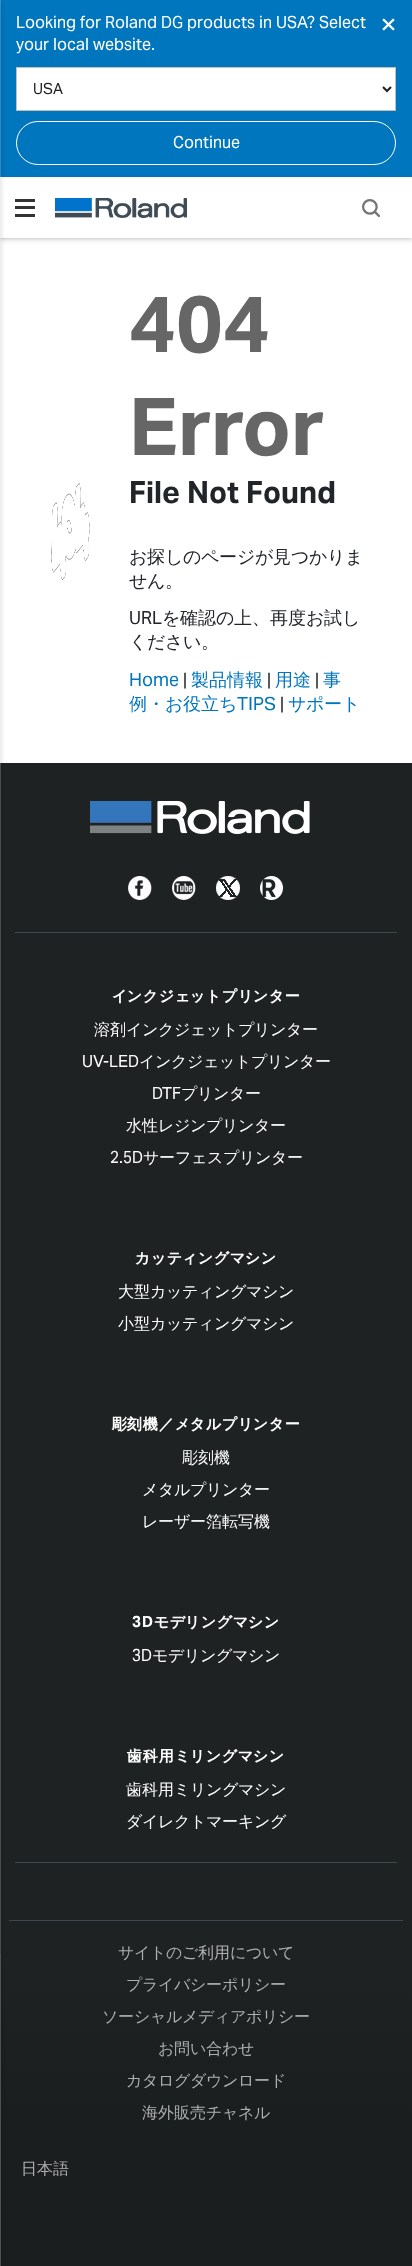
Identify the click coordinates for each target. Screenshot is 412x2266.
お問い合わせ (206, 2048)
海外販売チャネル (206, 2112)
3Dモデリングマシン (206, 1621)
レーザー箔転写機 (206, 1521)
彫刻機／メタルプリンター (206, 1423)
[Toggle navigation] (25, 208)
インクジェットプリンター (206, 995)
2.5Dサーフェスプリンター (206, 1157)
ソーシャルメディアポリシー (206, 2016)
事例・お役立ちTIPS (235, 691)
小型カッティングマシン (206, 1323)
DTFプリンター (206, 1093)
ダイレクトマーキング (206, 1821)
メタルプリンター (206, 1489)
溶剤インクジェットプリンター (206, 1029)
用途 (293, 679)
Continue (206, 142)
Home (154, 679)
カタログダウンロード (206, 2080)
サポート (324, 703)
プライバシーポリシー (206, 1984)
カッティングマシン (206, 1257)
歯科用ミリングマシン (206, 1755)
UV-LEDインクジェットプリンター (206, 1061)
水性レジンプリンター (206, 1125)
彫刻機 (206, 1457)
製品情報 (227, 679)
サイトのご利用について (206, 1952)
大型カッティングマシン (206, 1291)
